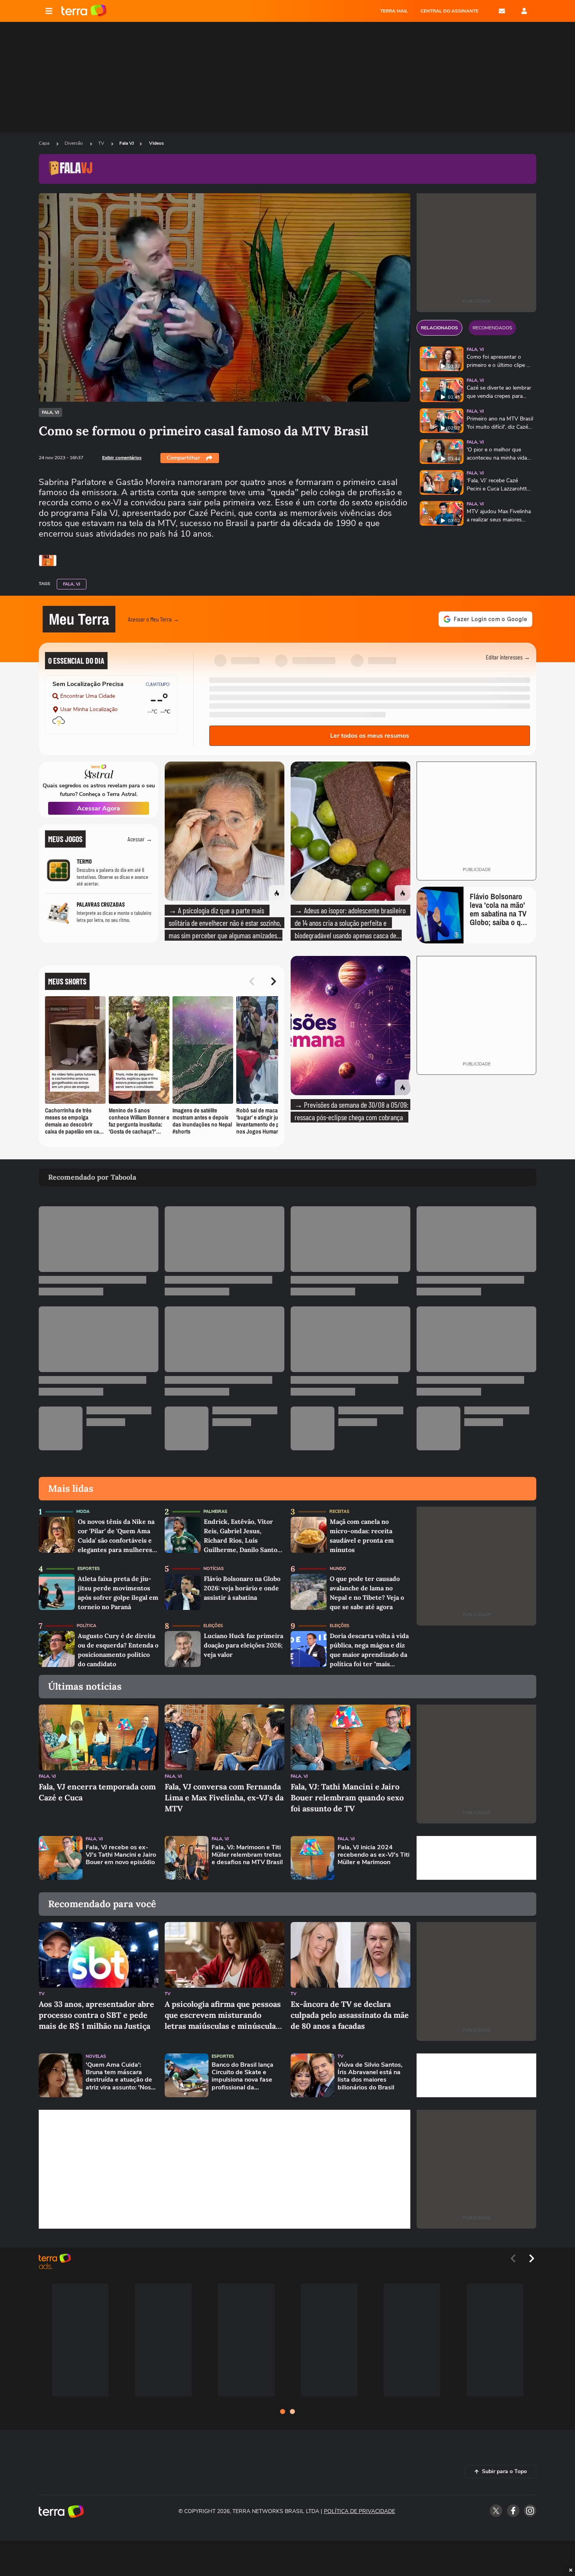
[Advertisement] (476, 1858)
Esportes (89, 1569)
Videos (156, 143)
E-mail (502, 11)
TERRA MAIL (394, 11)
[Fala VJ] (48, 560)
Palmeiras (215, 1512)
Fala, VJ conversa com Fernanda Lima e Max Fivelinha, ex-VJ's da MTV (224, 1797)
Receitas (339, 1512)
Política (86, 1626)
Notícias (214, 1569)
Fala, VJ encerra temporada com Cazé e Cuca (97, 1792)
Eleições (213, 1626)
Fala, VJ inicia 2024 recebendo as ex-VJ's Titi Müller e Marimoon (374, 1855)
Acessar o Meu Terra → (154, 619)
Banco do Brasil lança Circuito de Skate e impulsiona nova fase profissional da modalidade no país (243, 2076)
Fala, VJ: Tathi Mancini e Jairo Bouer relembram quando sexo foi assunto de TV (347, 1797)
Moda (83, 1512)
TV (102, 143)
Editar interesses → (508, 657)
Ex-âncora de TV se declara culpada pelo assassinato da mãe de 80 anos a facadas (350, 2015)
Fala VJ (127, 143)
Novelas (96, 2056)
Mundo (338, 1569)
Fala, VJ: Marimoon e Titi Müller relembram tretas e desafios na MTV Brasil (247, 1855)
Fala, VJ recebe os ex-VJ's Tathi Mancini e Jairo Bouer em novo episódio (121, 1855)
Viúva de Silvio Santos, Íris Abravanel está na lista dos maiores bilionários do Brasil (370, 2076)
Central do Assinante (449, 11)
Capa (45, 143)
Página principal (84, 11)
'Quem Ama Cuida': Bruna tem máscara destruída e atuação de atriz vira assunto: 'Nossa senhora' (122, 2076)
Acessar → (140, 839)
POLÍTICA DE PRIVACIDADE (359, 2511)
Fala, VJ (50, 412)
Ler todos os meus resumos (370, 736)
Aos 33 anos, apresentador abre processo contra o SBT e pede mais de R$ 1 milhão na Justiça (96, 2015)
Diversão (74, 143)
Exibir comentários (122, 458)
